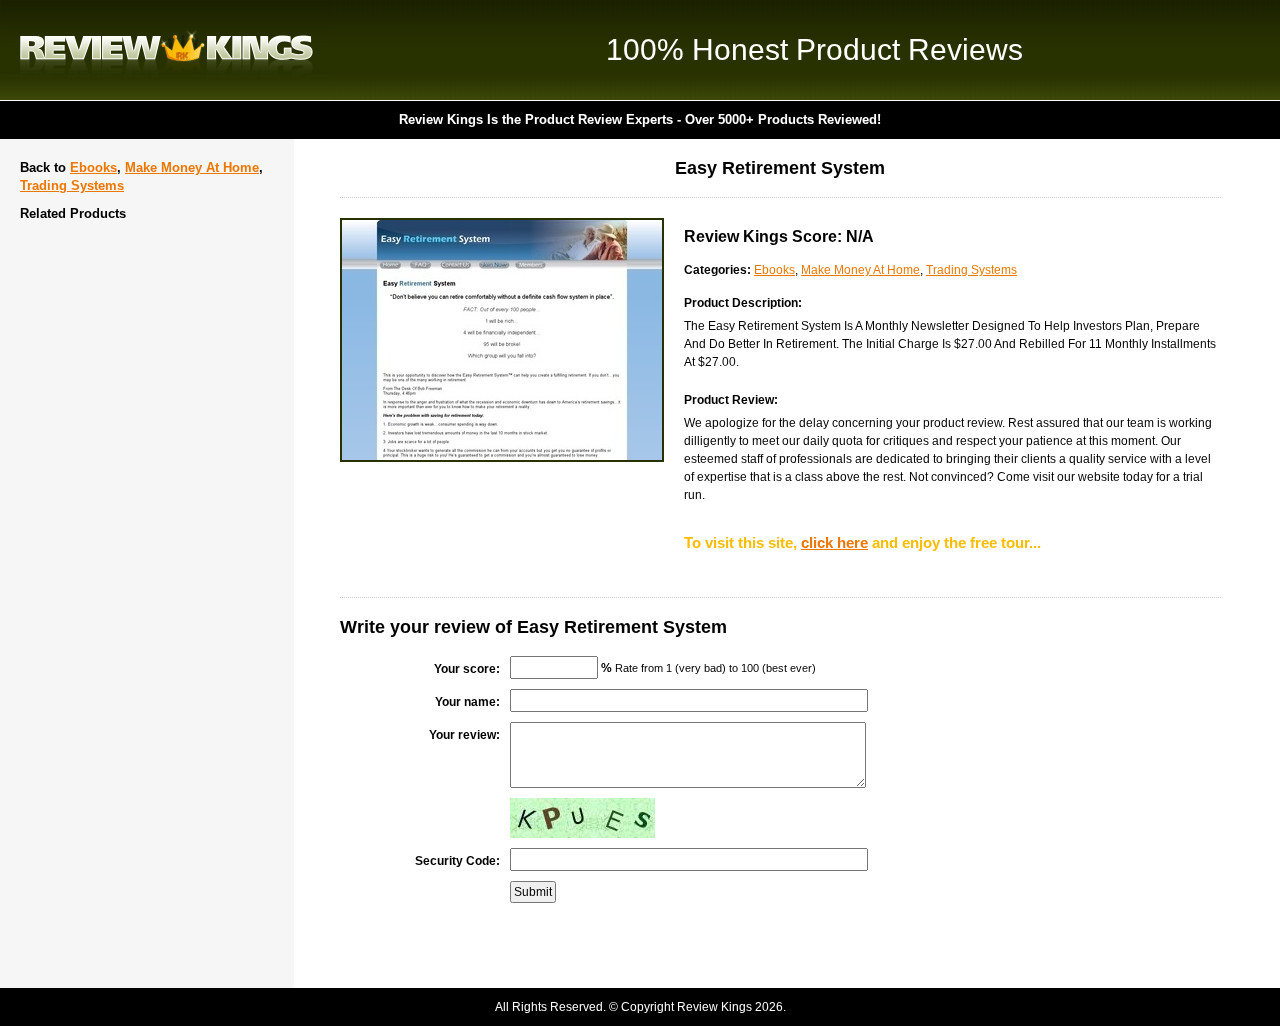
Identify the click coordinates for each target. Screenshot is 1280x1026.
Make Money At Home (192, 167)
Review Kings (166, 50)
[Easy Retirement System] (502, 458)
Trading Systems (72, 185)
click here (834, 542)
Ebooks (93, 167)
